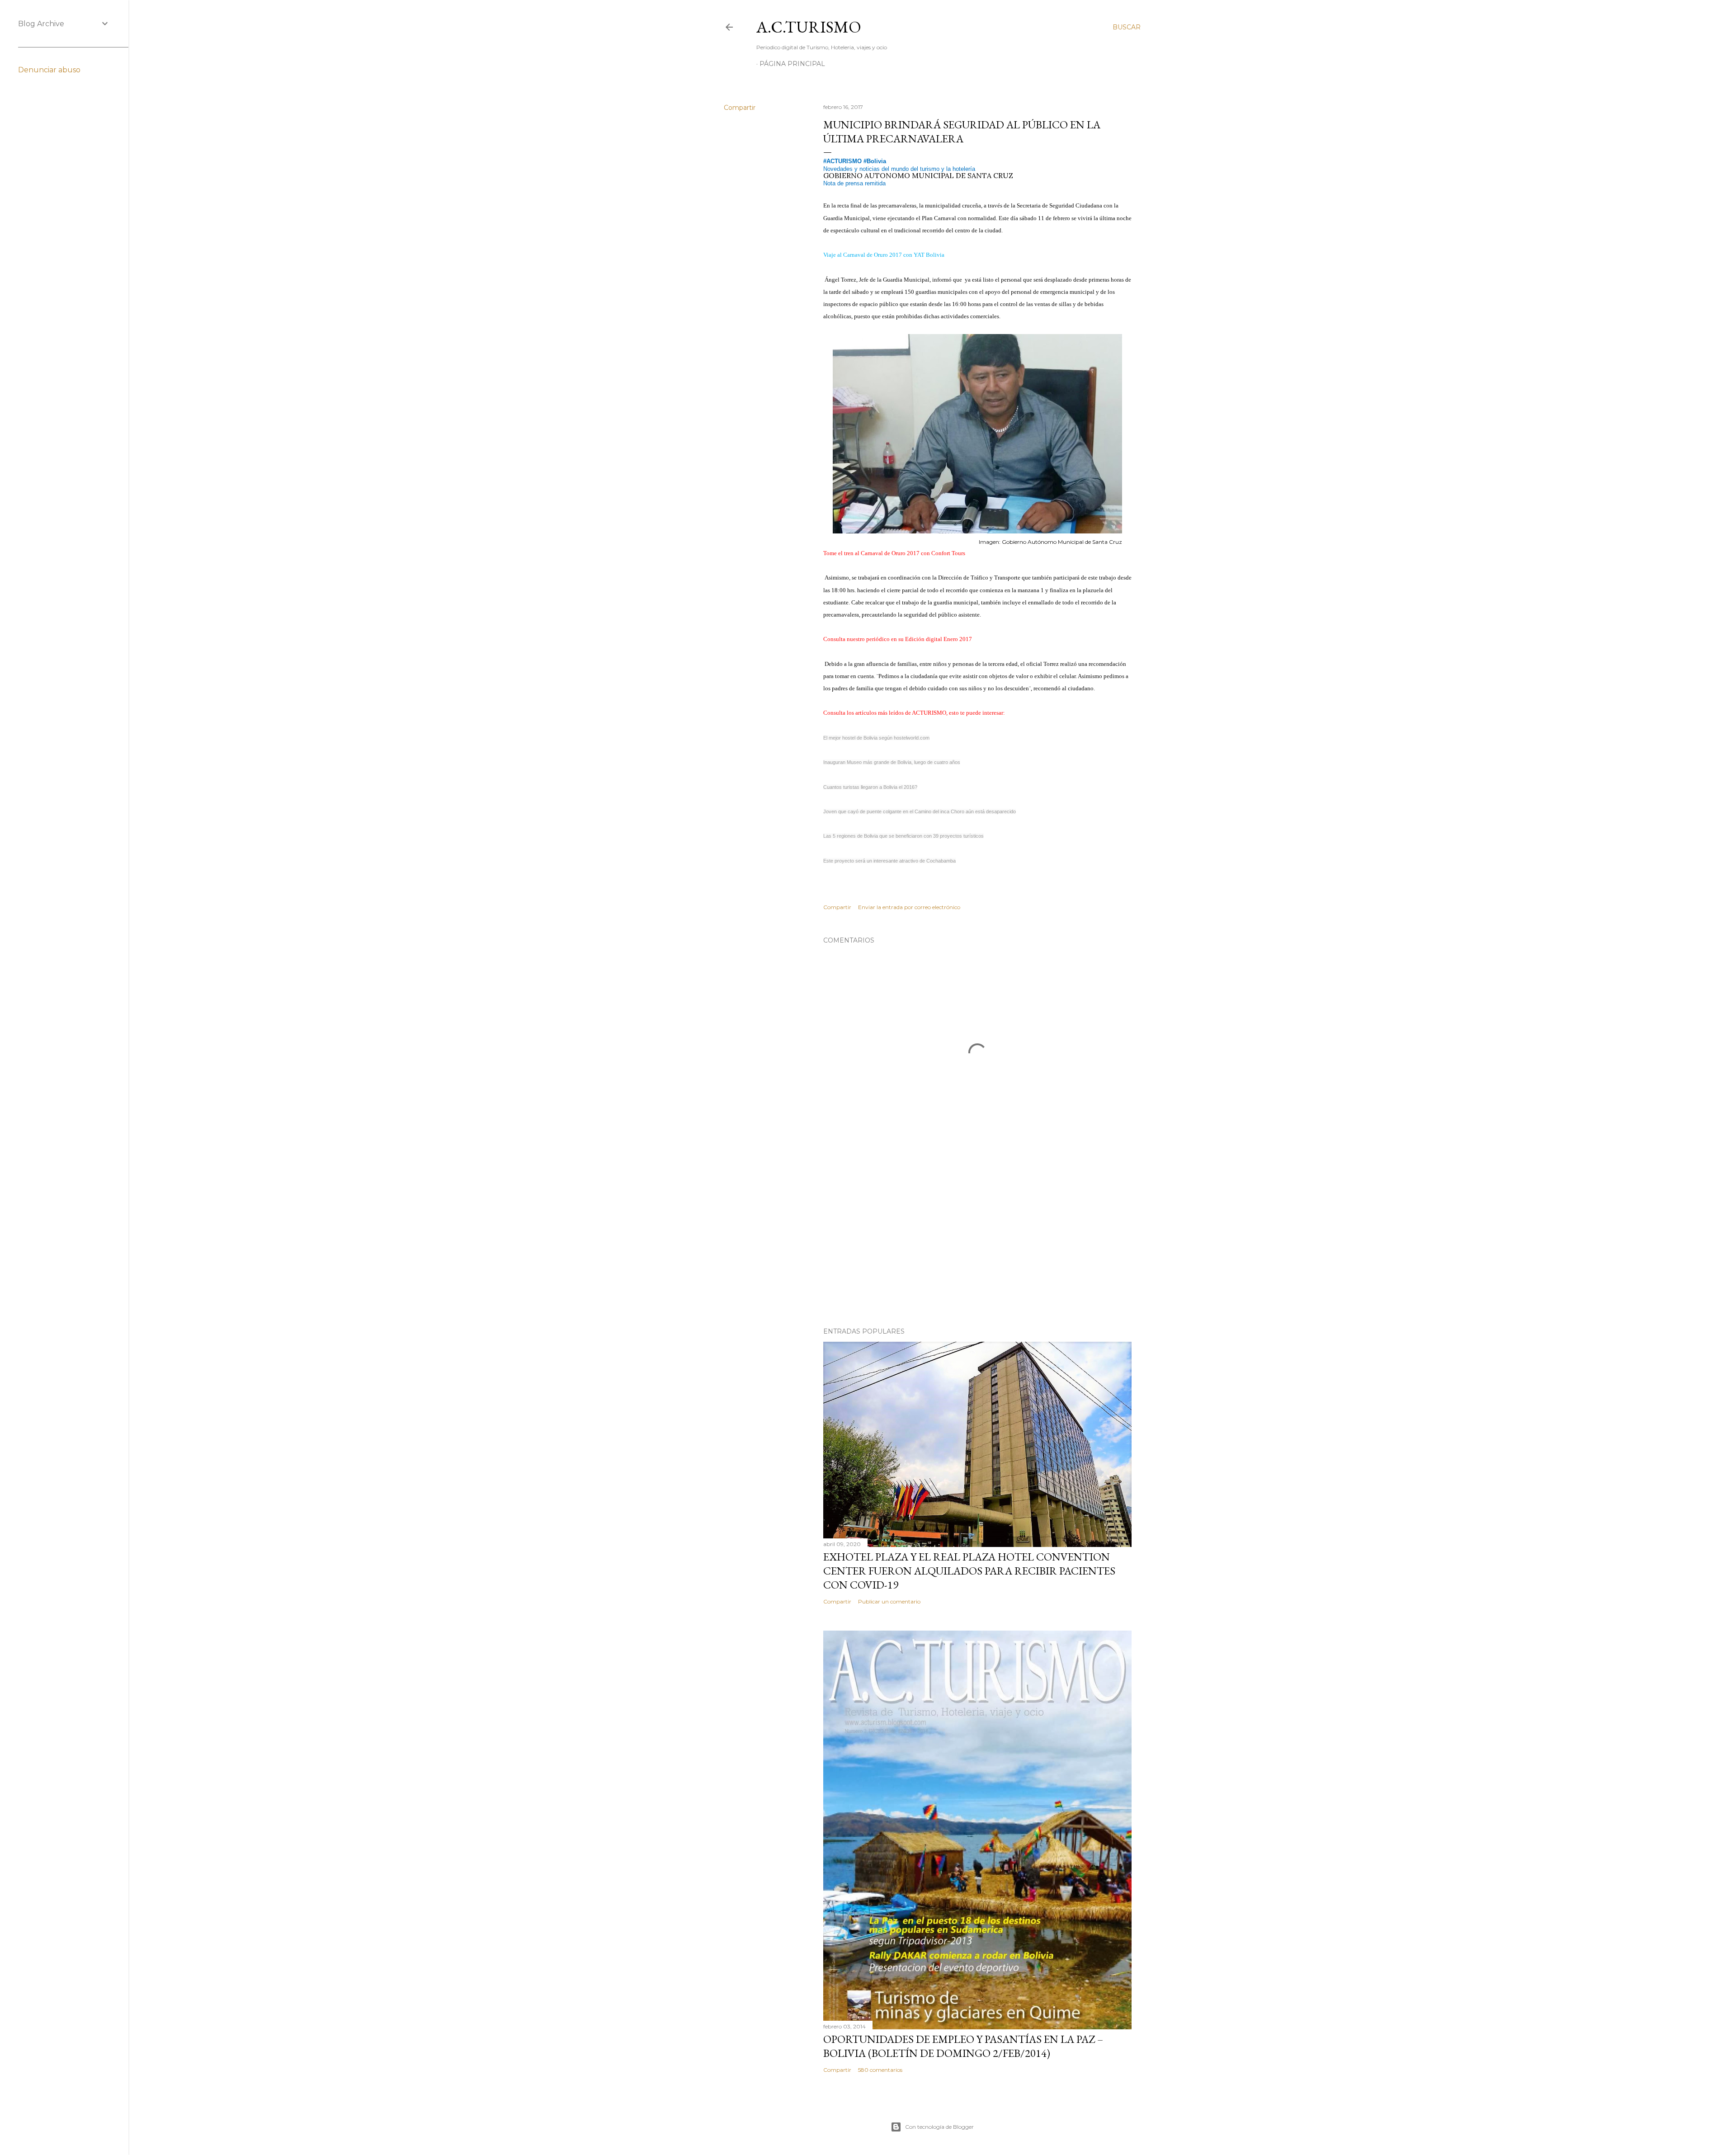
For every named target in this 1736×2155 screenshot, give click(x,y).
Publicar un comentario (889, 1601)
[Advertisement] (977, 1241)
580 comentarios (880, 2070)
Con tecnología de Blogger (939, 2127)
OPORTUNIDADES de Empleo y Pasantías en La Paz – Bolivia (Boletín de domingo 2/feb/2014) (963, 2046)
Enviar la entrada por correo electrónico (909, 907)
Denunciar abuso (49, 70)
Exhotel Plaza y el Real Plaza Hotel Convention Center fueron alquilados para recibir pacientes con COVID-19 (969, 1571)
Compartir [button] (740, 108)
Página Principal (792, 64)
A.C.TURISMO (809, 27)
